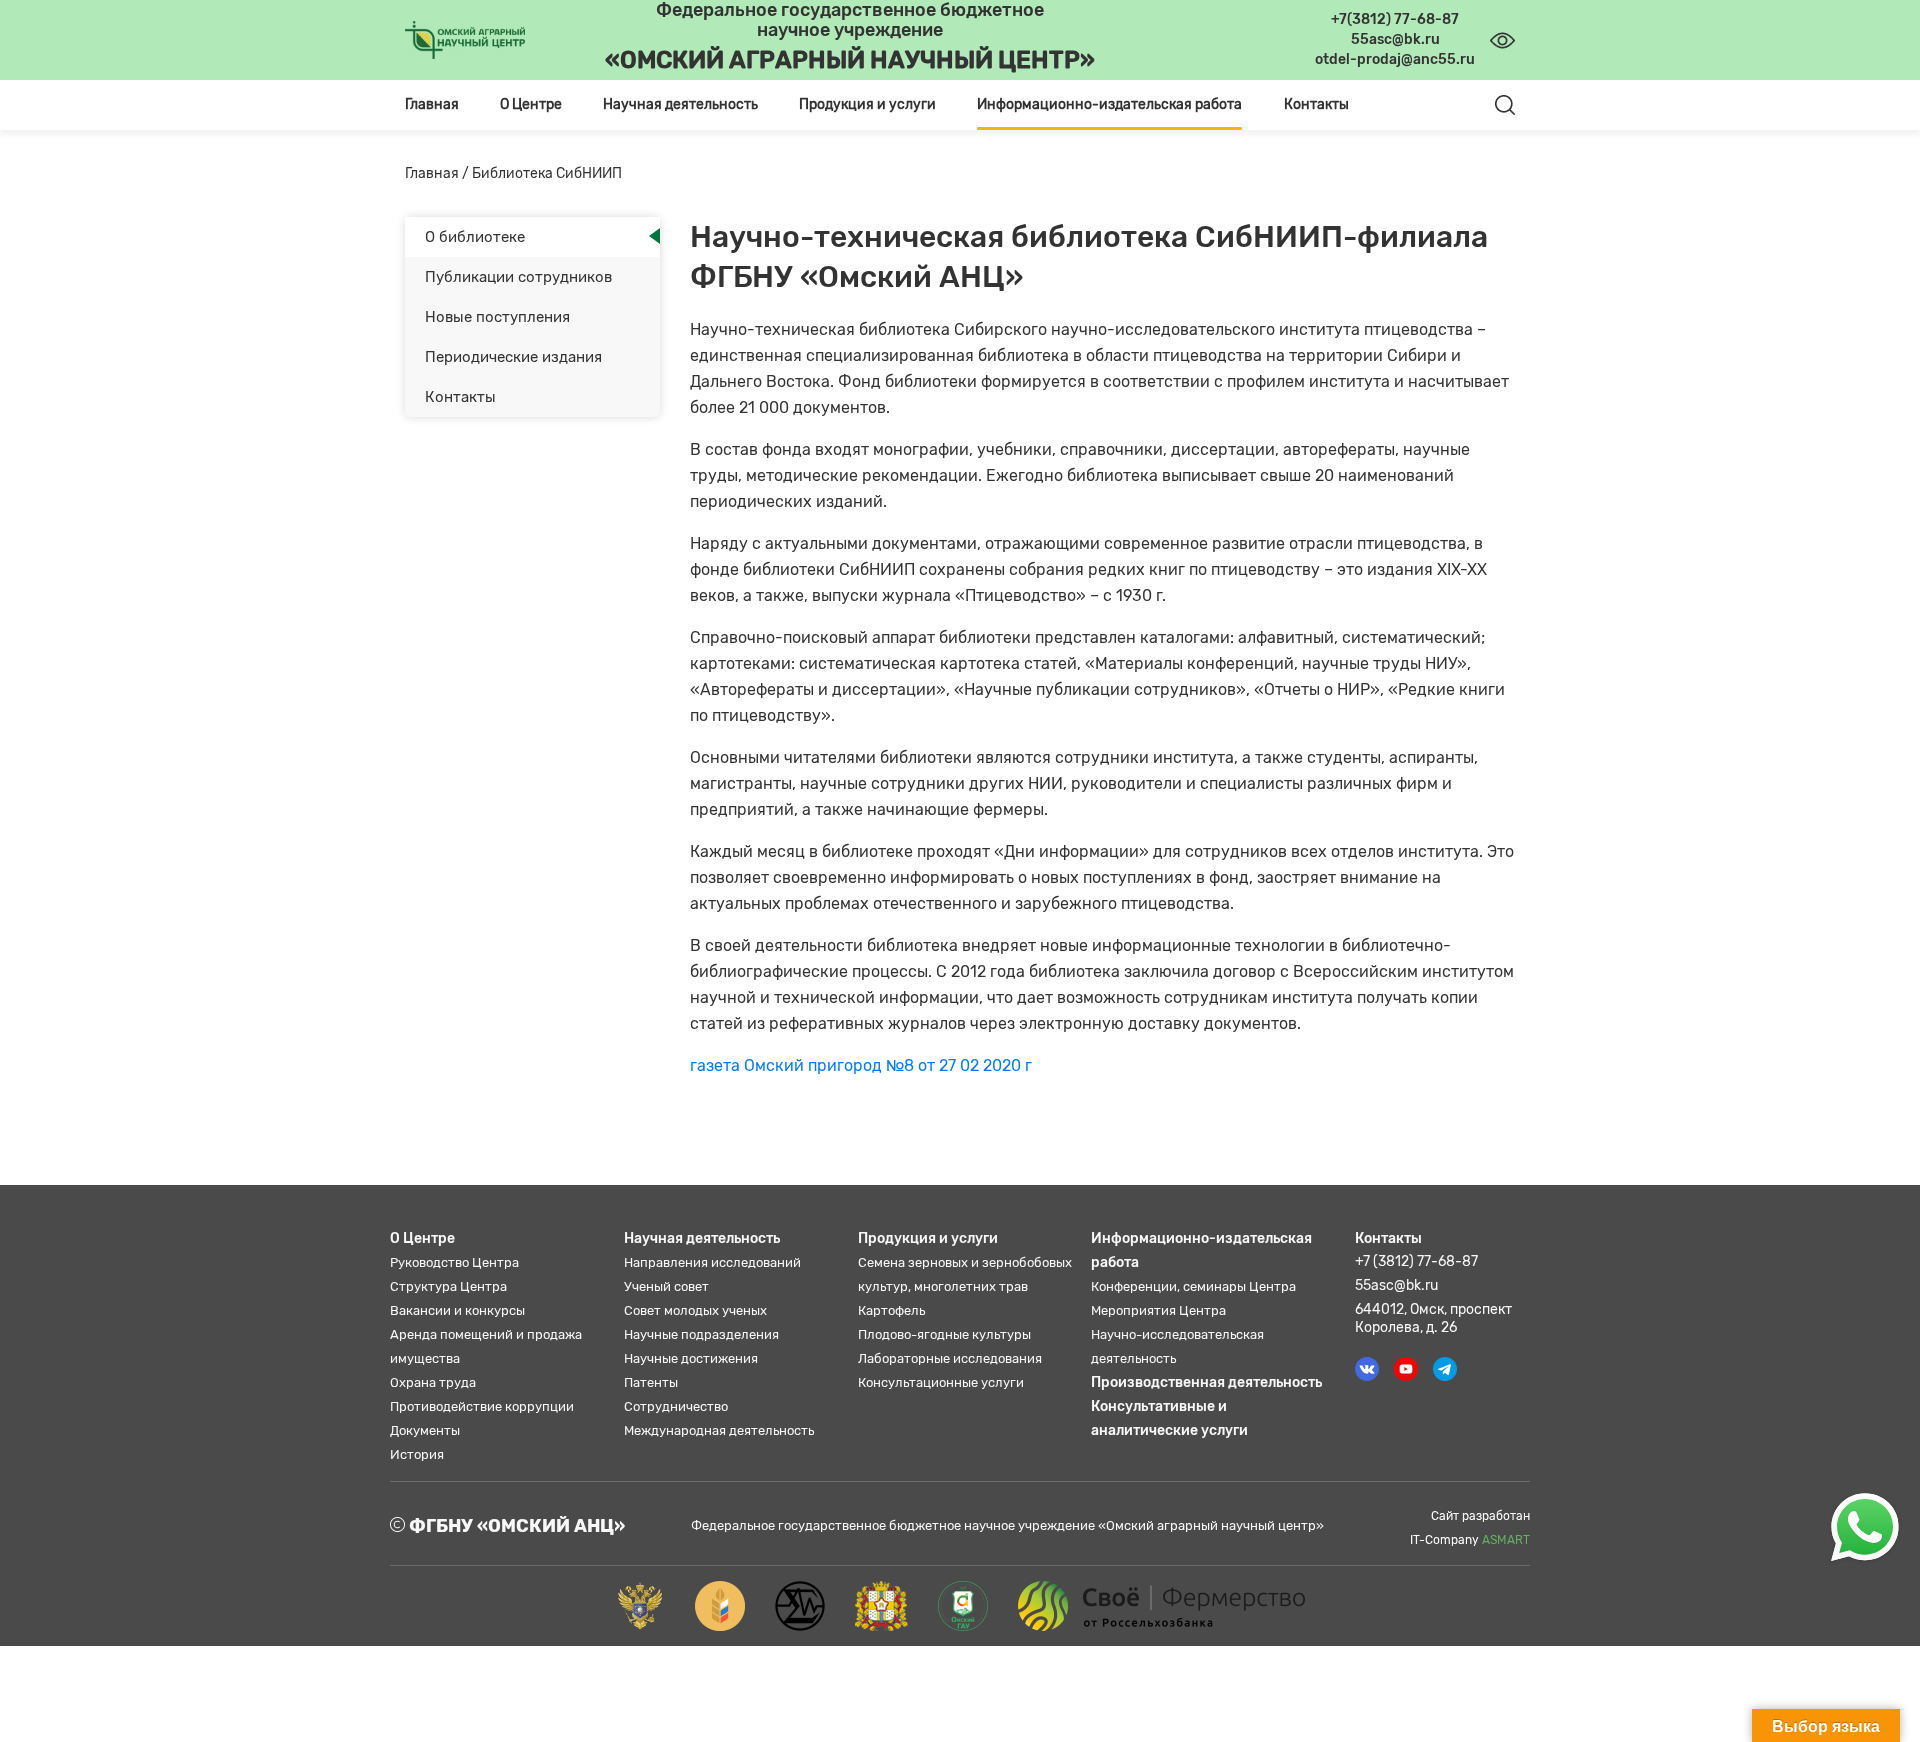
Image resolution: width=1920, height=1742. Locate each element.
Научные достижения (691, 1358)
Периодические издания (513, 357)
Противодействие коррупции (482, 1406)
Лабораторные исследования (950, 1358)
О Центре (422, 1238)
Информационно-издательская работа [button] (1109, 104)
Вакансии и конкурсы (457, 1310)
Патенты (651, 1382)
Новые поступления (497, 317)
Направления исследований (712, 1262)
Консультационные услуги (941, 1382)
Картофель (891, 1310)
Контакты (1316, 104)
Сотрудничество (676, 1406)
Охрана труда (433, 1382)
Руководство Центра (454, 1262)
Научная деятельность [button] (680, 104)
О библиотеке (475, 237)
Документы (425, 1430)
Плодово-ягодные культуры (944, 1334)
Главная (432, 104)
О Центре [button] (531, 104)
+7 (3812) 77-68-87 (1416, 1261)
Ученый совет (666, 1286)
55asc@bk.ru (1396, 1285)
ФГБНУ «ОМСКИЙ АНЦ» (515, 1526)
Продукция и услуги (928, 1238)
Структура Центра (448, 1286)
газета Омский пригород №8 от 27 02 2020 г (861, 1065)
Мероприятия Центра (1158, 1310)
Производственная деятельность (1206, 1382)
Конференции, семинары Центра (1193, 1286)
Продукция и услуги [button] (867, 104)
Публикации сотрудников (518, 277)
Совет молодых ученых (695, 1310)
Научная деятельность (702, 1238)
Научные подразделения (701, 1334)
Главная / (438, 173)
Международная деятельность (719, 1430)
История (417, 1454)
